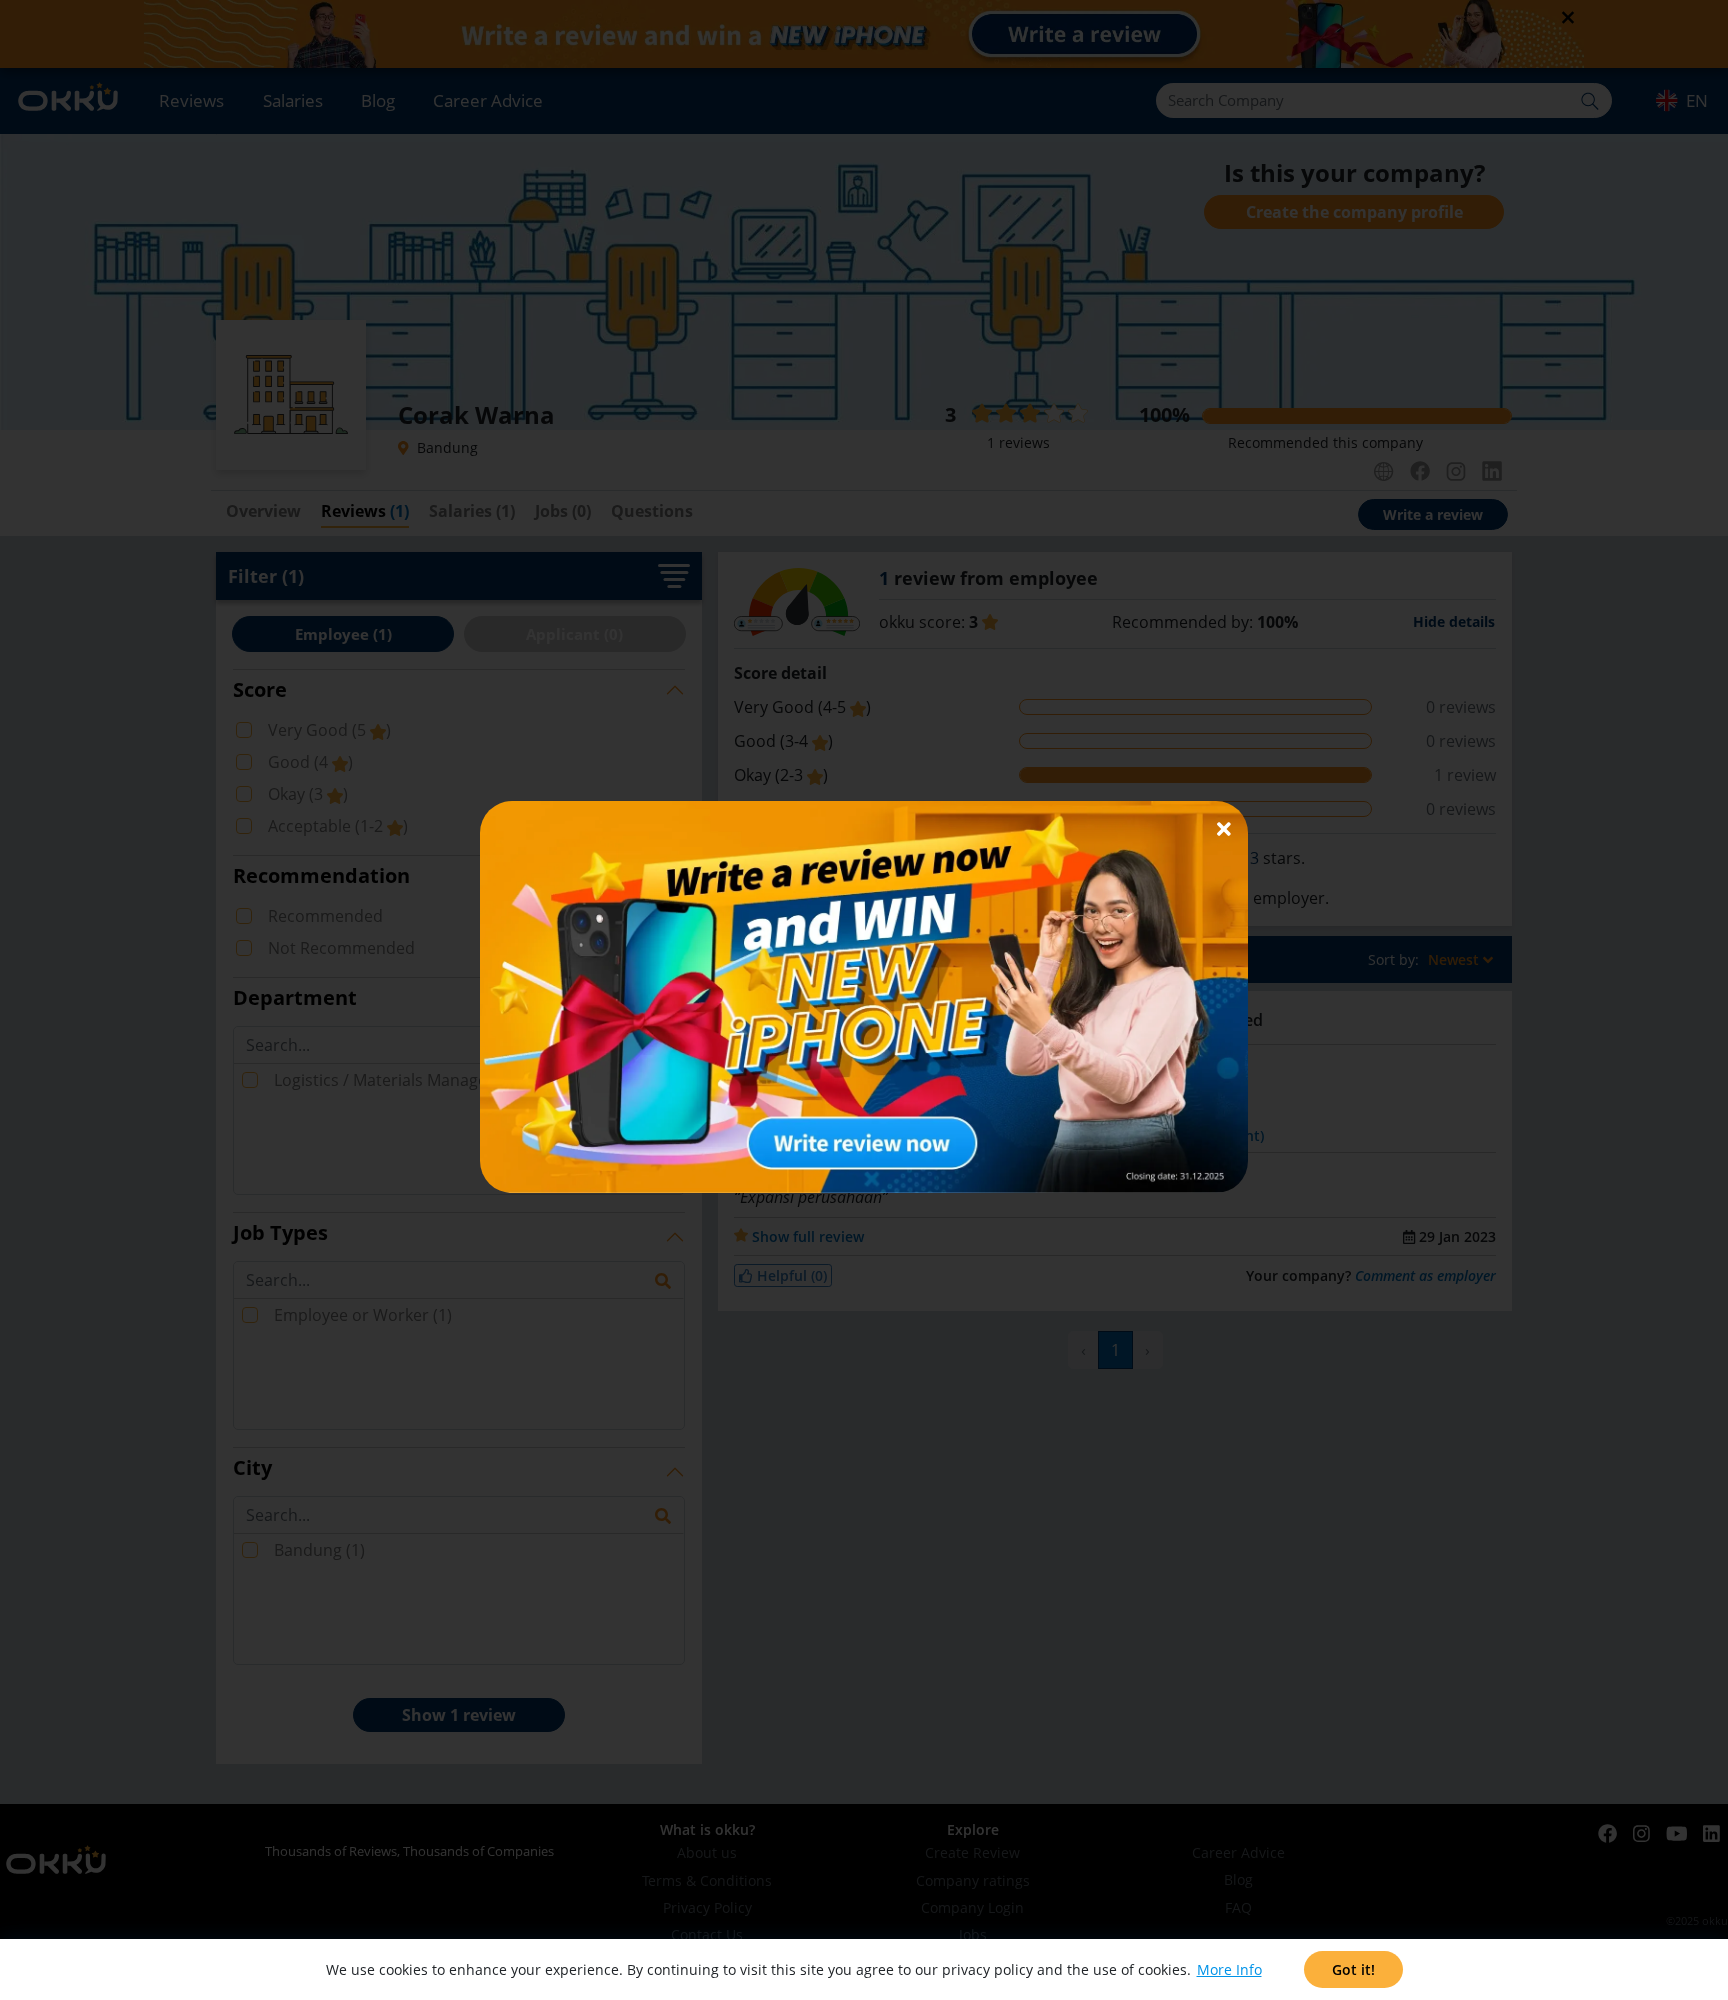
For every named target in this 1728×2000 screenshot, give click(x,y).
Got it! (1353, 1969)
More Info (1229, 1969)
